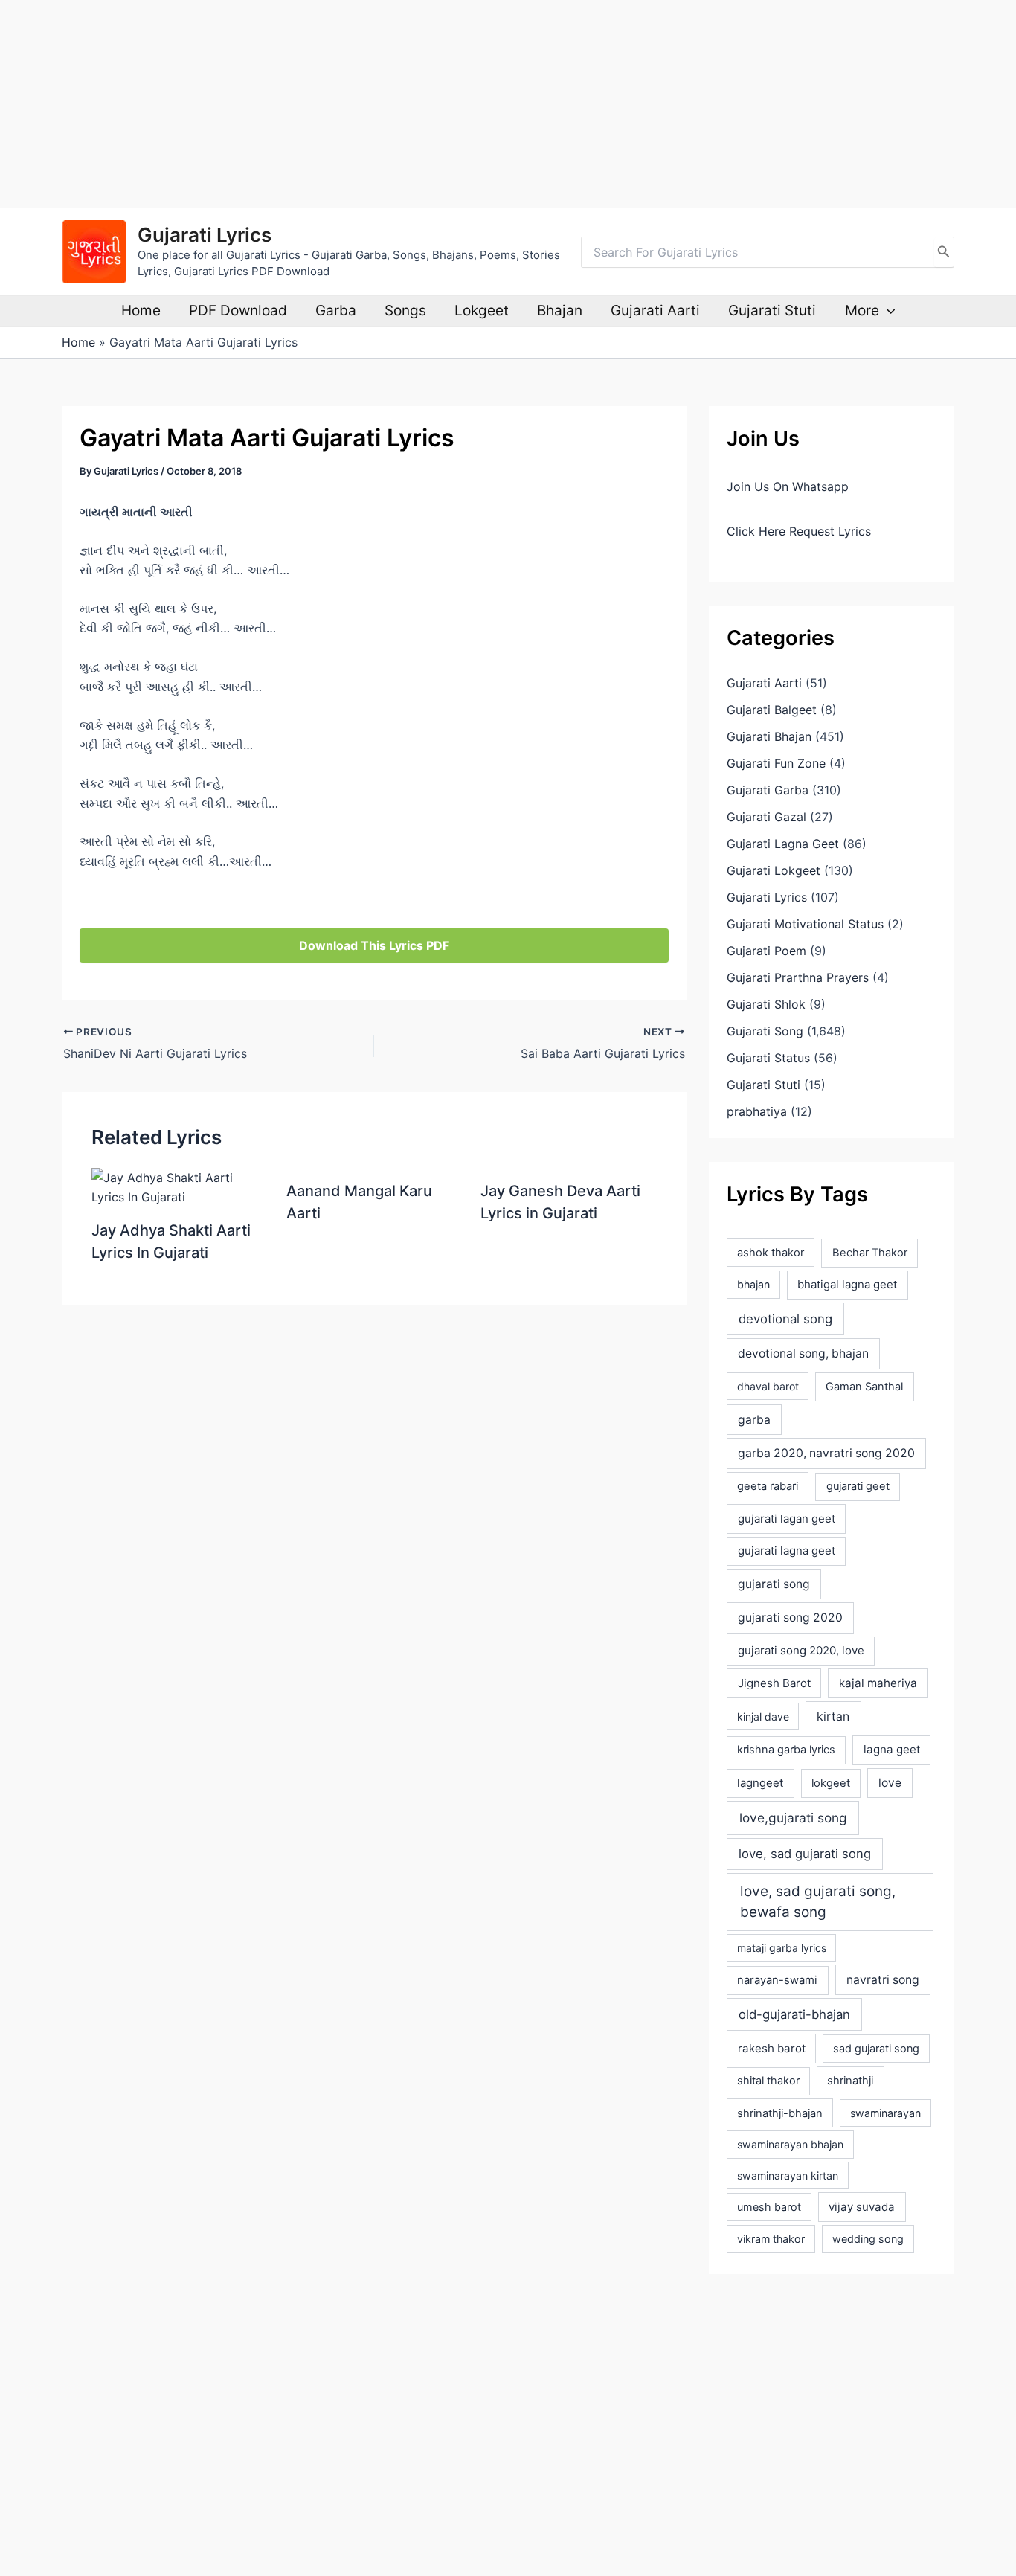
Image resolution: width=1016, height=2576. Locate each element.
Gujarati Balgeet (772, 710)
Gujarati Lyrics (205, 235)
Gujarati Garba (768, 790)
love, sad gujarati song (805, 1854)
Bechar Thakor (870, 1253)
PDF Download (238, 311)
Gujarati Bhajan (769, 736)
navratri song (883, 1980)
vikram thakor (771, 2239)
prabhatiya (757, 1111)
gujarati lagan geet (787, 1519)
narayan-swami (777, 1980)
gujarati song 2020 (790, 1618)
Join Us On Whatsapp (788, 486)
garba (754, 1420)
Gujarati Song (765, 1031)
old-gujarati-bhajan (794, 2014)
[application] (887, 311)
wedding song (868, 2239)
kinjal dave (763, 1716)
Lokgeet (482, 311)
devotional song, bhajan (803, 1353)
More (862, 311)
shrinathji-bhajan (780, 2113)
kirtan (833, 1716)
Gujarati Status (768, 1058)
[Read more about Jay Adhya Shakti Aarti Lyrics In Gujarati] (180, 1186)
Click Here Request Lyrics (799, 531)
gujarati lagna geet (787, 1551)
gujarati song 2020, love (801, 1650)
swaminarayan (885, 2113)
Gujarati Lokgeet (774, 870)
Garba (336, 311)
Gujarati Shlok (766, 1004)
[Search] (944, 252)
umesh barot (769, 2207)
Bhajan (560, 311)
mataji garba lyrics (782, 1948)
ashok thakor (771, 1253)
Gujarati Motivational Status (805, 924)
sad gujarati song (876, 2048)
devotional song (785, 1319)
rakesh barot (772, 2048)
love (890, 1783)
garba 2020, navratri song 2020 (826, 1453)
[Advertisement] (446, 104)
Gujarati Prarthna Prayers (798, 977)
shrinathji (850, 2081)
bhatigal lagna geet (847, 1284)
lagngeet (760, 1783)
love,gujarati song (793, 1818)
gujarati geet (858, 1486)
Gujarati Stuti (772, 311)
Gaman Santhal (864, 1387)
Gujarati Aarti (655, 311)
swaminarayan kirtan (788, 2175)
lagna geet (892, 1749)
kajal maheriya (878, 1683)
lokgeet (831, 1783)
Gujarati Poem (766, 951)
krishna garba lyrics (786, 1750)
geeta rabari (768, 1486)
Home (141, 311)
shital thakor (768, 2081)
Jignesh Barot (774, 1683)
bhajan (753, 1284)
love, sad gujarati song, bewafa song (818, 1902)
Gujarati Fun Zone (776, 763)
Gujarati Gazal (766, 817)
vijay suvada (862, 2207)
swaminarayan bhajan (790, 2144)
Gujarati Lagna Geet (783, 844)
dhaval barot (768, 1386)
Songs (405, 311)
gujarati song (774, 1584)
